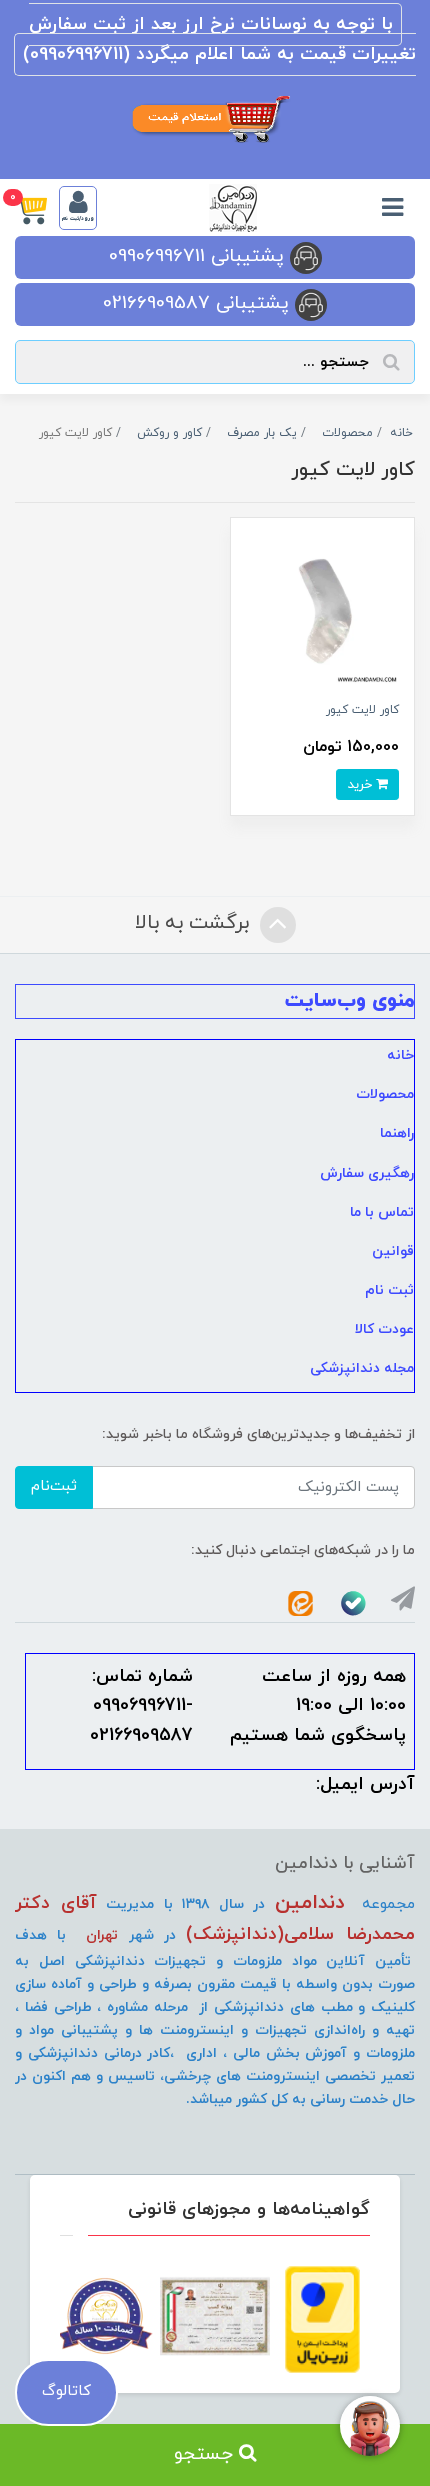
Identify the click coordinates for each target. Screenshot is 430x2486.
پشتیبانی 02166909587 (199, 303)
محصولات (385, 1094)
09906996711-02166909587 (141, 1720)
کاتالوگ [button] (66, 2391)
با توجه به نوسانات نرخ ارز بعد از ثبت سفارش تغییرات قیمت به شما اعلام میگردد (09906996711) (219, 39)
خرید (361, 784)
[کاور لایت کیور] (322, 608)
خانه (400, 1055)
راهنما (397, 1133)
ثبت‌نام (54, 1486)
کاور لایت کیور (362, 710)
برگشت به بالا (195, 923)
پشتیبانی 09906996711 (199, 256)
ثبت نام (389, 1290)
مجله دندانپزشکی (362, 1368)
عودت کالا (384, 1329)
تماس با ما (382, 1212)
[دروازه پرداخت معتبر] (322, 2319)
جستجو (206, 2454)
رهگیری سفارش (367, 1173)
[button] (37, 208)
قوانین (393, 1251)
